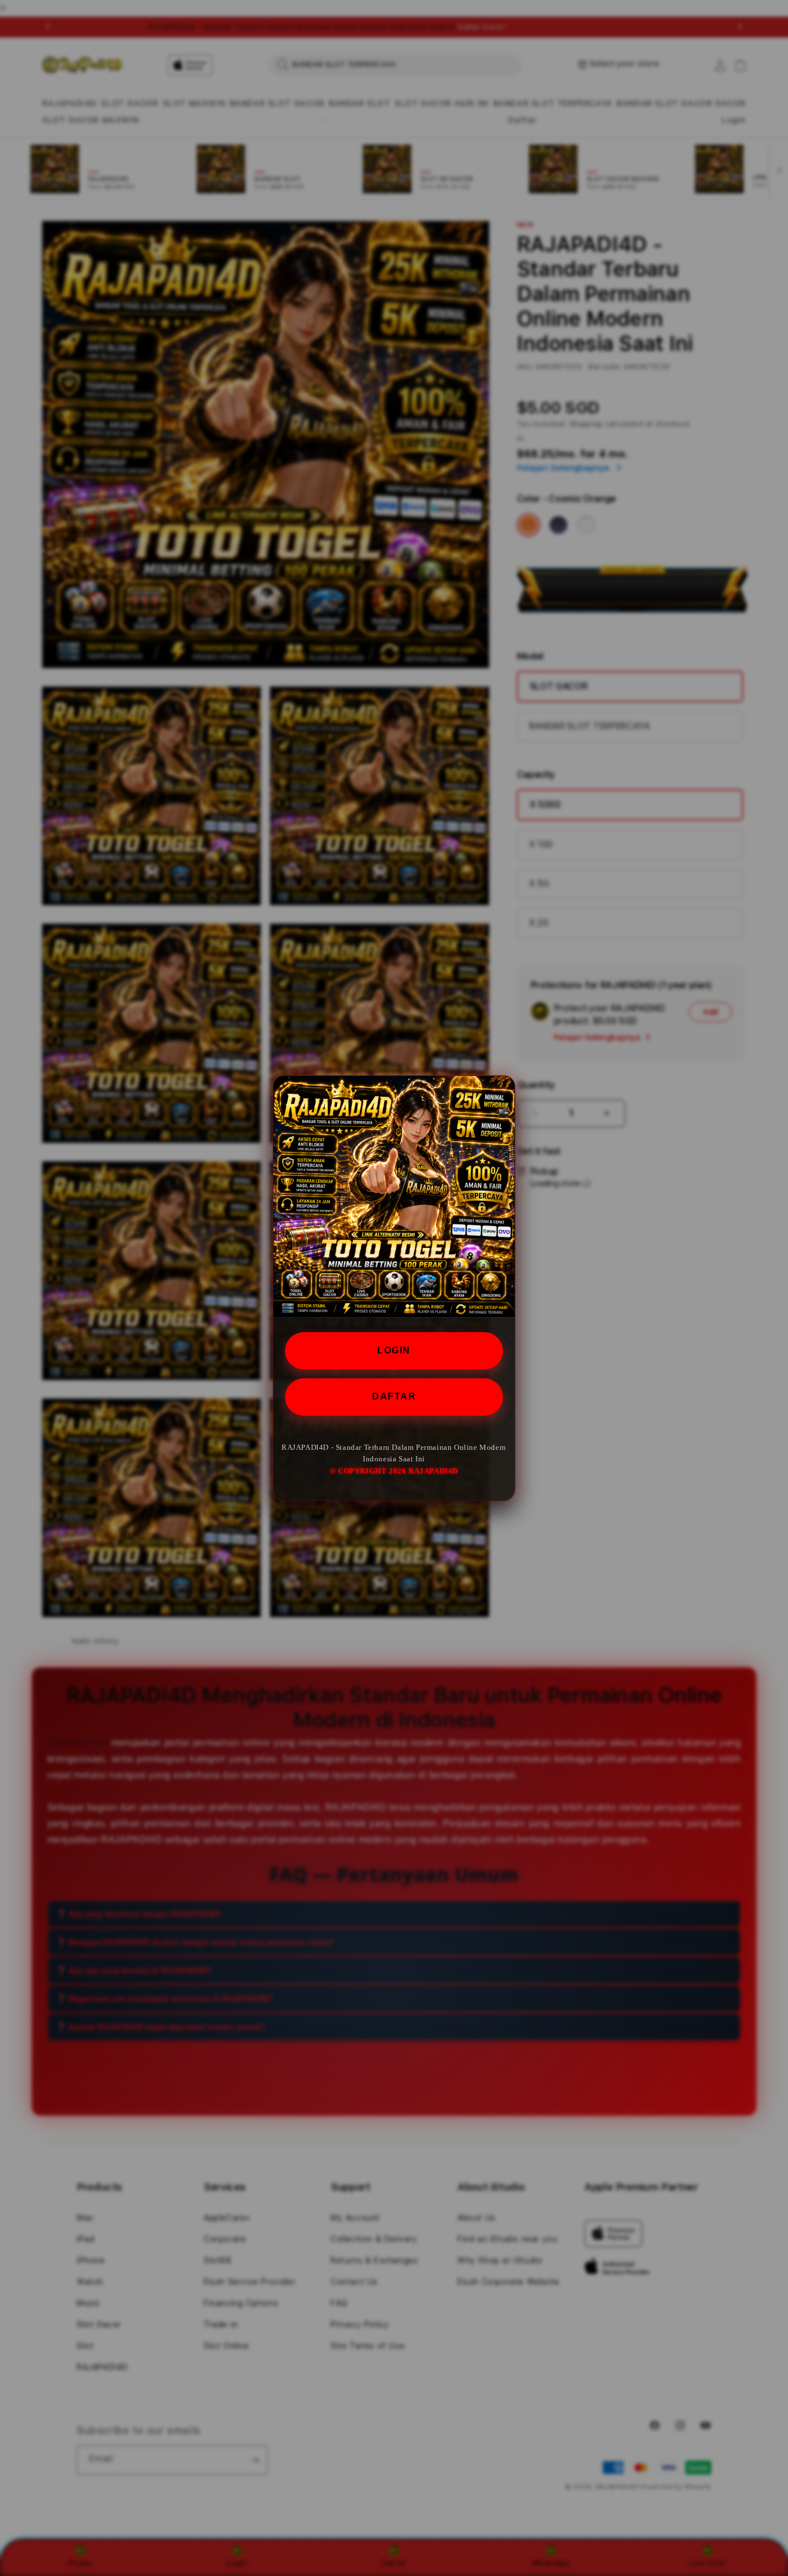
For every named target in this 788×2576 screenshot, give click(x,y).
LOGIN (394, 1350)
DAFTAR (394, 1396)
